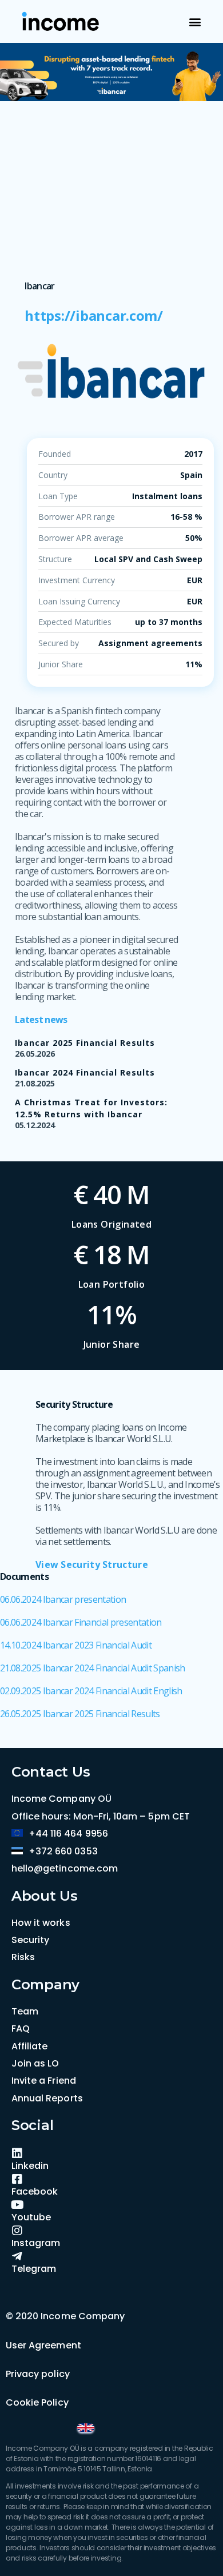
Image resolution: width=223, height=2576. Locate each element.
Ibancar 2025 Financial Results (85, 1043)
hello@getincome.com (65, 1868)
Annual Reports (47, 2098)
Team (25, 2011)
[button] (195, 21)
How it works (41, 1923)
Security (30, 1940)
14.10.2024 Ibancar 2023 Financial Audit (76, 1645)
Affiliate (29, 2046)
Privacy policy (38, 2374)
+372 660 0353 (63, 1851)
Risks (23, 1957)
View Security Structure (92, 1564)
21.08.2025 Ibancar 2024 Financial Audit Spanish (93, 1668)
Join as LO (35, 2063)
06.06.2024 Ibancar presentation (63, 1599)
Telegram (34, 2269)
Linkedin (30, 2166)
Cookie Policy (37, 2402)
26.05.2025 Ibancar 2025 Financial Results (80, 1714)
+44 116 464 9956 (68, 1834)
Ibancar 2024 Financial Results (85, 1072)
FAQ (21, 2028)
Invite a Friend (44, 2081)
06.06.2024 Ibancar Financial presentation (81, 1622)
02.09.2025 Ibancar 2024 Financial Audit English (91, 1691)
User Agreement (43, 2345)
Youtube (31, 2217)
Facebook (35, 2191)
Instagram (36, 2243)
